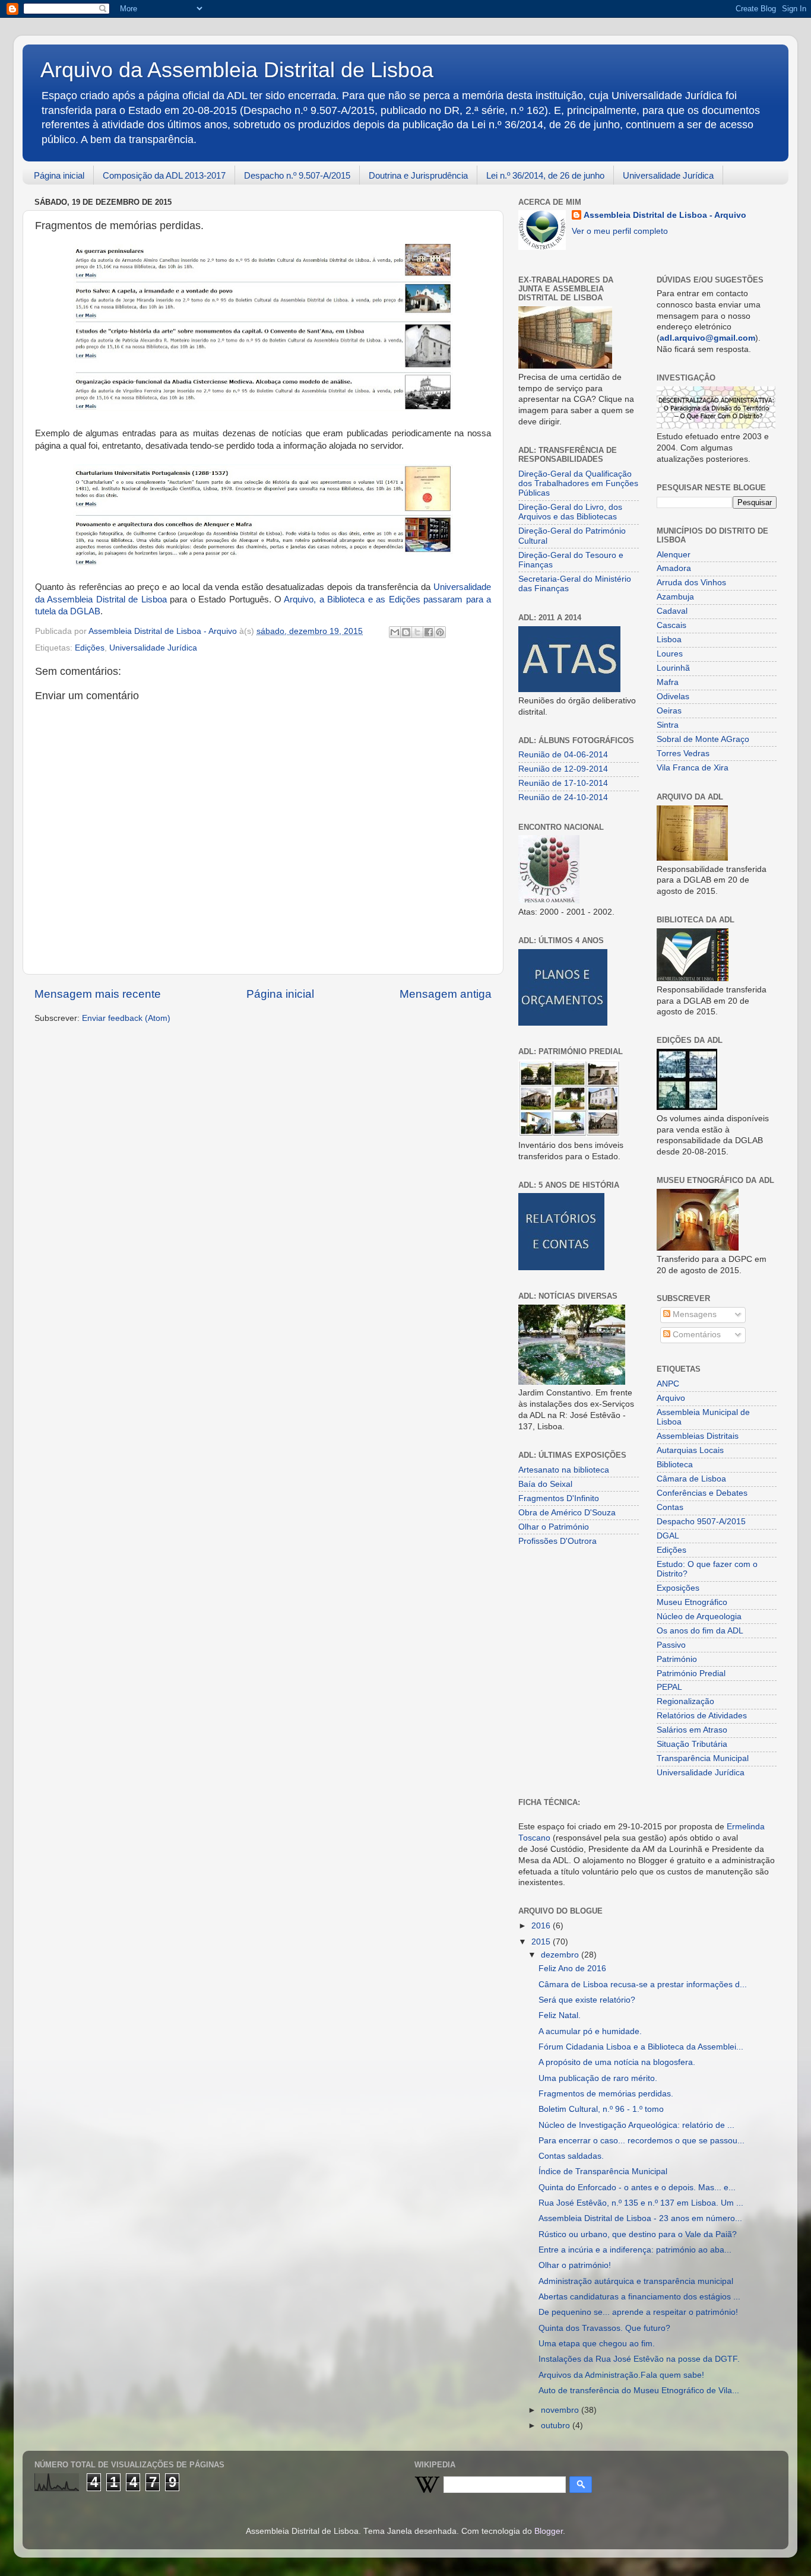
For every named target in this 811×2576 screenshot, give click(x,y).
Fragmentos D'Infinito (559, 1498)
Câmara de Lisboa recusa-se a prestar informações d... (643, 1985)
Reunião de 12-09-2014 (563, 769)
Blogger (549, 2531)
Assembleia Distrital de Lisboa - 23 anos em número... (640, 2218)
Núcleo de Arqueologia (699, 1617)
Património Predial (691, 1674)
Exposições (678, 1588)
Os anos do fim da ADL (700, 1631)
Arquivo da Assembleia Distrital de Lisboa (237, 70)
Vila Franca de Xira (693, 768)
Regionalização (685, 1701)
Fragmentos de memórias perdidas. (606, 2094)
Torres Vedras (683, 754)
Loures (670, 654)
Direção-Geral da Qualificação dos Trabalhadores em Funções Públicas (578, 483)
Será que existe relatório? (587, 2000)
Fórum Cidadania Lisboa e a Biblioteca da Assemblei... (641, 2047)
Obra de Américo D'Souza (567, 1513)
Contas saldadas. (571, 2156)
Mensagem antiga (446, 994)
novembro (561, 2410)
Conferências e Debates (702, 1493)
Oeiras (669, 711)
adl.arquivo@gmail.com (707, 338)
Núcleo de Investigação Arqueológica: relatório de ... (636, 2125)
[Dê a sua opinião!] (406, 632)
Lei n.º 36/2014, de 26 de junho (545, 175)
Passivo (671, 1645)
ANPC (668, 1384)
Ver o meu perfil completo (620, 231)
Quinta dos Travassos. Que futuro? (604, 2328)
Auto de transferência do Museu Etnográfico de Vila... (639, 2391)
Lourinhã (673, 668)
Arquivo (671, 1398)
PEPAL (669, 1687)
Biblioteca (675, 1465)
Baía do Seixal (545, 1484)
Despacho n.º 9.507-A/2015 (297, 175)
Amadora (674, 568)
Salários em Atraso (692, 1730)
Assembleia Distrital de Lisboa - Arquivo (665, 215)
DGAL (668, 1536)
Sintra (668, 725)
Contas (670, 1507)
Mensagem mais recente (98, 994)
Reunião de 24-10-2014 (563, 797)
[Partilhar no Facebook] (429, 632)
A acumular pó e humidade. (590, 2031)
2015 (542, 1942)
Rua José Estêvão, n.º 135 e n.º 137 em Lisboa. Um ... (641, 2203)
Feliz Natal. (560, 2015)
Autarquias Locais (690, 1450)
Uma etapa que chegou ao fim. (597, 2344)
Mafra (668, 682)
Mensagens (693, 1314)
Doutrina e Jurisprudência (418, 175)
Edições (90, 648)
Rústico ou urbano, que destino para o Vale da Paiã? (638, 2234)
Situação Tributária (692, 1744)
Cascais (671, 625)
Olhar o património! (575, 2265)
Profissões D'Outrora (557, 1541)
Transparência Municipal (703, 1758)
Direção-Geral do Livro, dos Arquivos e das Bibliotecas (570, 512)
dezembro (561, 1955)
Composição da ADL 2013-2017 (164, 175)
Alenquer (674, 555)
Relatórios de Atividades (702, 1716)
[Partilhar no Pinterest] (440, 632)
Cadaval (672, 611)
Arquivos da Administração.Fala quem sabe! (621, 2375)
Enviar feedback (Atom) (126, 1018)
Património (677, 1659)
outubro (557, 2426)
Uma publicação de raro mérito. (598, 2078)
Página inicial (59, 175)
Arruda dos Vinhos (691, 583)
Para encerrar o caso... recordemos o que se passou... (641, 2141)
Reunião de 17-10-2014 (563, 783)
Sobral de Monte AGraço (703, 739)
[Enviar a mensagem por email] (395, 632)
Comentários (696, 1335)
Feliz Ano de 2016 (572, 1969)
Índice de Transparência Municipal (603, 2171)
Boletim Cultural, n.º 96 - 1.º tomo (601, 2109)
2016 (542, 1926)
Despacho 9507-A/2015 (701, 1522)
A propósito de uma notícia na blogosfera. (617, 2062)
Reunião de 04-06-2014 (563, 755)
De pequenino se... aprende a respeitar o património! (638, 2312)
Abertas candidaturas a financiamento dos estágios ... (639, 2297)
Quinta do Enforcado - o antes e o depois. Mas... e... (637, 2188)
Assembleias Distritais (698, 1436)
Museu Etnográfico (692, 1602)
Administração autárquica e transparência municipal (636, 2281)
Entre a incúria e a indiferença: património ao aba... (635, 2250)
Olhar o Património (554, 1527)
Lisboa (669, 640)
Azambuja (675, 597)
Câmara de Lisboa (691, 1479)
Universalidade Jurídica (668, 175)
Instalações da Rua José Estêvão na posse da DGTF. (639, 2359)
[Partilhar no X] (417, 632)
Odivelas (673, 697)
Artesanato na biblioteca (564, 1470)
